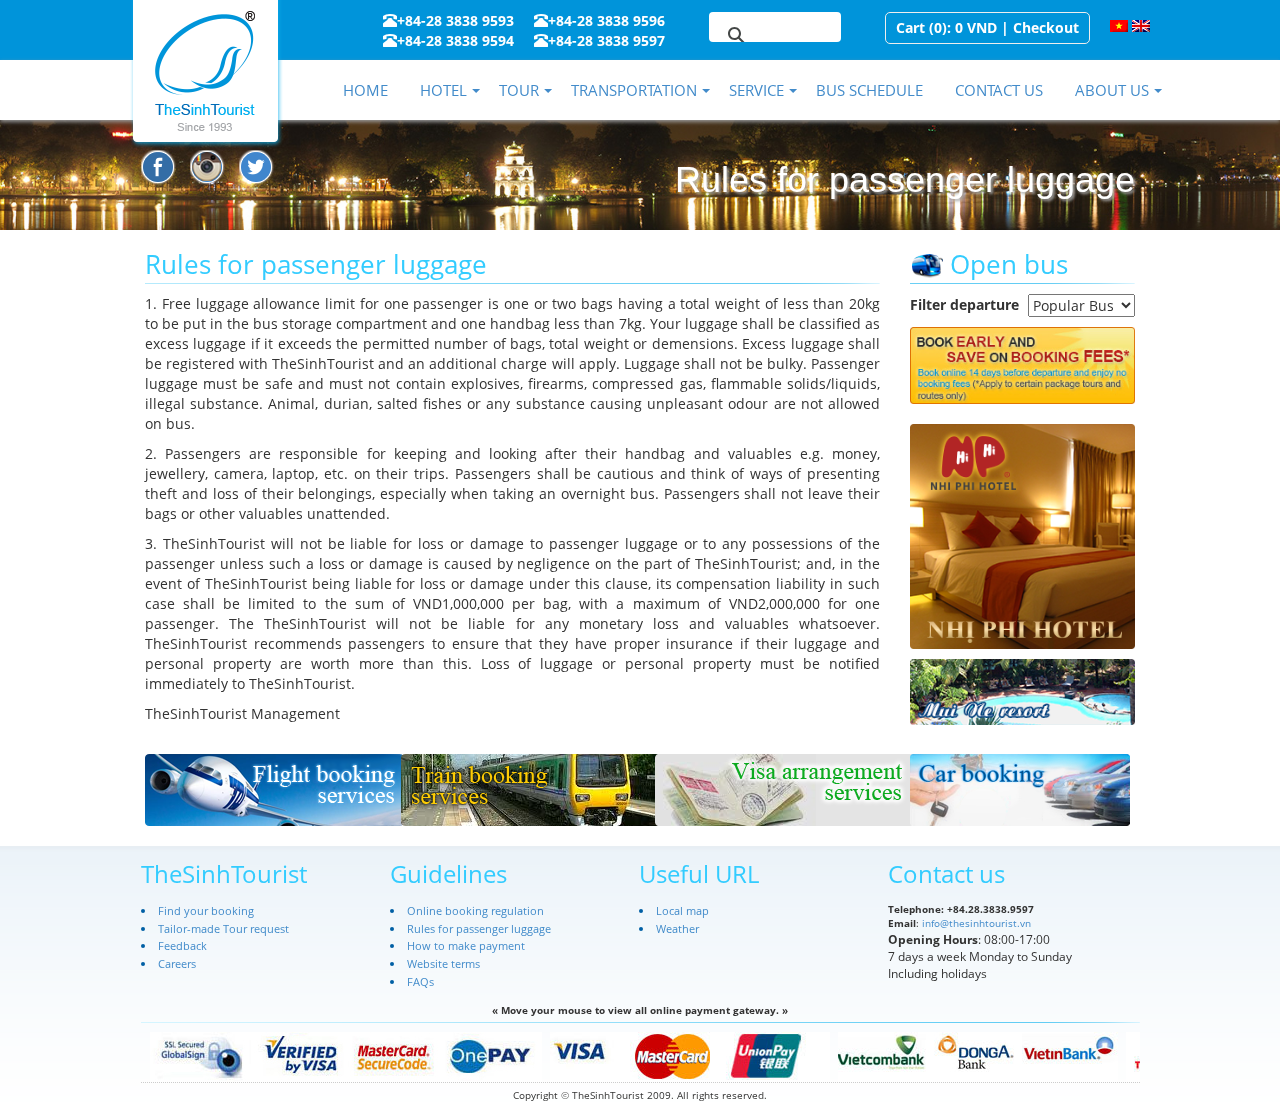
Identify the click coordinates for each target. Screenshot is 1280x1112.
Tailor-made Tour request (223, 928)
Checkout (1046, 27)
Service (756, 90)
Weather (677, 928)
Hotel (443, 90)
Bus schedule (869, 90)
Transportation (634, 90)
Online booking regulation (475, 910)
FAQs (420, 981)
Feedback (182, 945)
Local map (682, 910)
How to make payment (466, 945)
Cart (910, 27)
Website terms (443, 963)
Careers (177, 963)
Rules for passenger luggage (479, 928)
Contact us (999, 90)
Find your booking (206, 910)
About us (1112, 90)
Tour (519, 90)
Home (365, 90)
